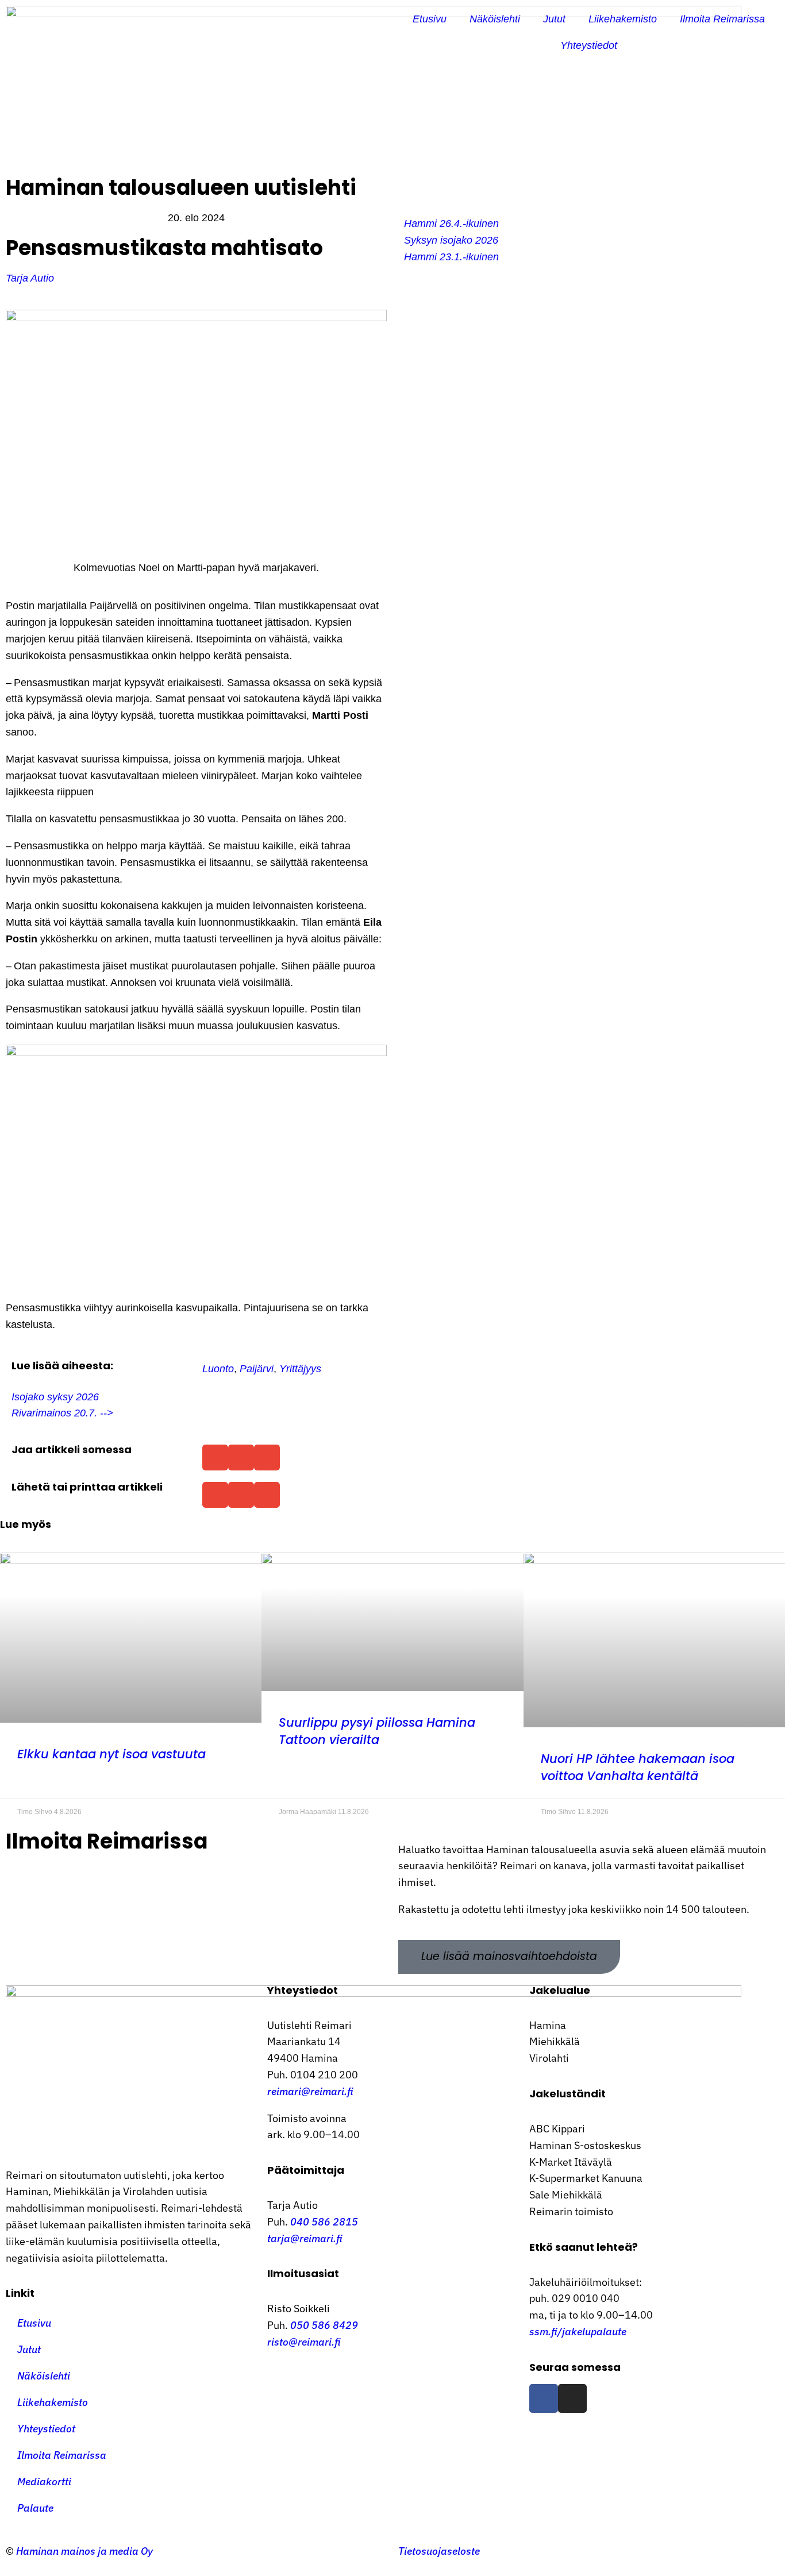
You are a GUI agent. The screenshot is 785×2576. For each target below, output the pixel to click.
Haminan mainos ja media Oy (86, 2551)
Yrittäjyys (300, 1369)
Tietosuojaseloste (439, 2551)
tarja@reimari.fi (305, 2238)
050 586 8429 (324, 2325)
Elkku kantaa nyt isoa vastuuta (111, 1754)
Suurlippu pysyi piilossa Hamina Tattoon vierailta (377, 1731)
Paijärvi (257, 1369)
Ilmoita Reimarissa (722, 19)
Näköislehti (495, 19)
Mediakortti (44, 2481)
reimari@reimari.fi (310, 2091)
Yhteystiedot (589, 45)
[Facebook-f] (544, 2398)
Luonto (218, 1369)
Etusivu (430, 19)
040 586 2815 (324, 2222)
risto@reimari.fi (304, 2342)
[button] (215, 1458)
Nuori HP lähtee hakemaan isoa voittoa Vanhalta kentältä (638, 1767)
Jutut (554, 19)
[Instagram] (572, 2398)
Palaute (35, 2508)
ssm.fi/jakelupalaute (578, 2332)
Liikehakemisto (623, 19)
